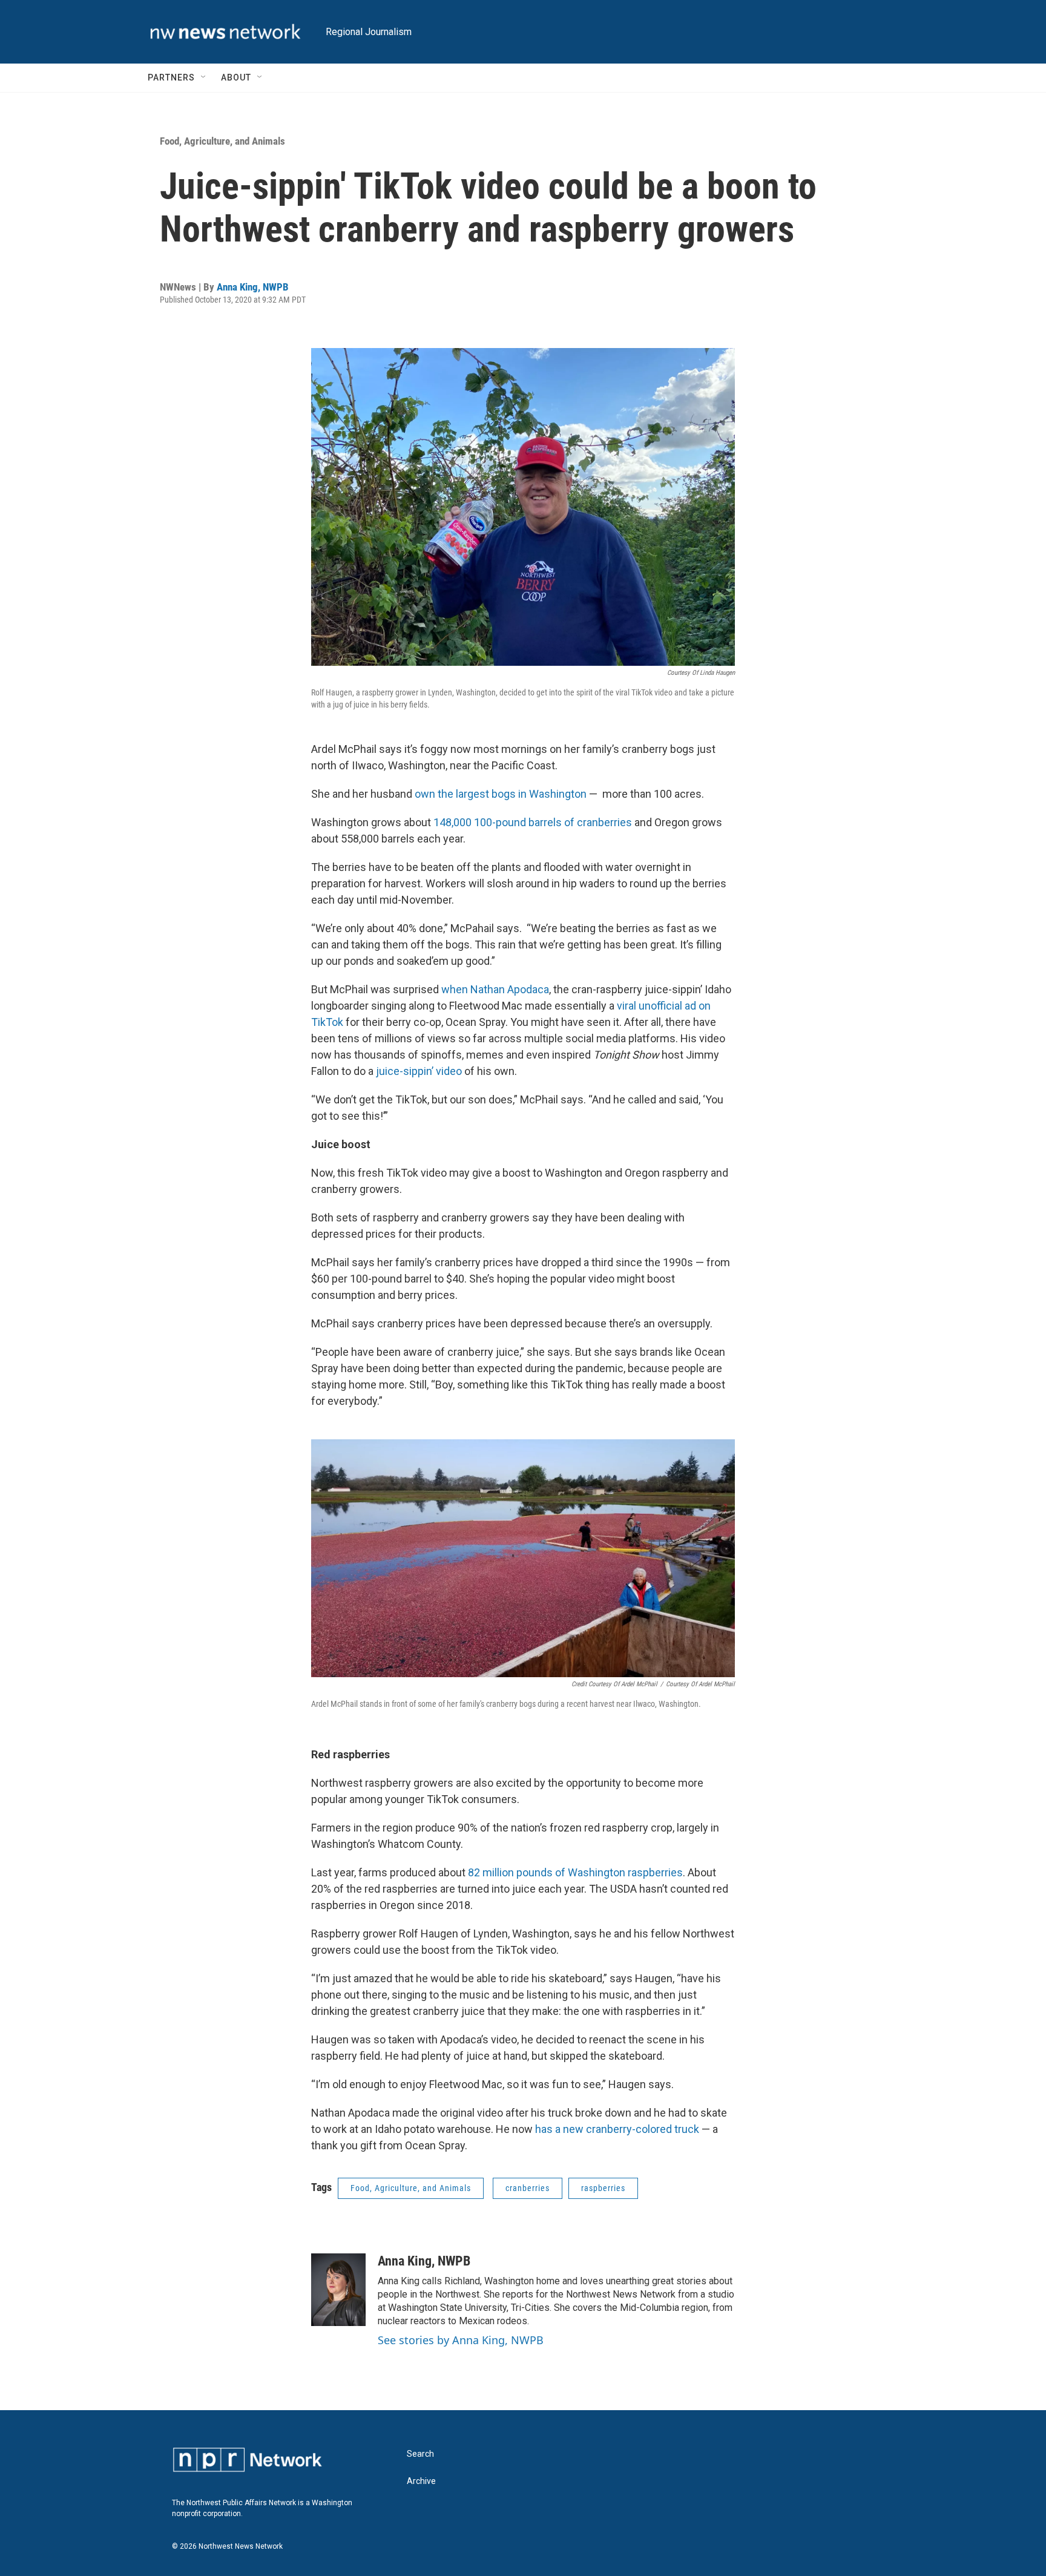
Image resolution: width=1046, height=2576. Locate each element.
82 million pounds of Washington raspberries (575, 1872)
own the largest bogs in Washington (501, 794)
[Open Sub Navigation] (204, 77)
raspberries (603, 2188)
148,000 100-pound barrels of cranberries (533, 822)
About (236, 77)
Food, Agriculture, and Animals (222, 141)
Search (420, 2454)
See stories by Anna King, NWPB (461, 2340)
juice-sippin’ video (419, 1071)
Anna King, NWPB (253, 287)
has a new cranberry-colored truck (617, 2129)
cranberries (528, 2188)
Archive (421, 2481)
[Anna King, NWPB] (338, 2290)
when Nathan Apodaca (495, 989)
